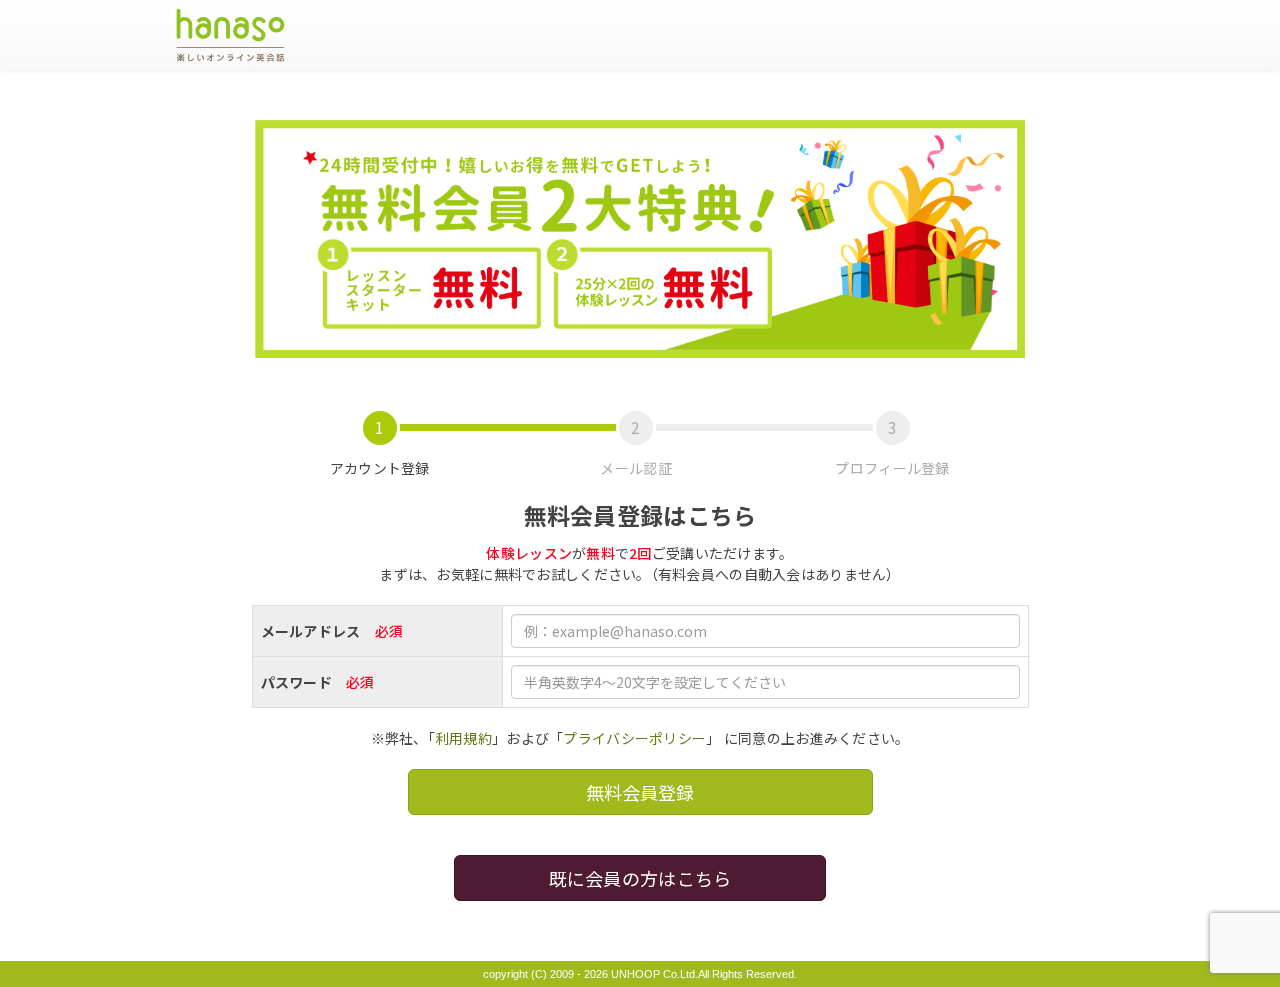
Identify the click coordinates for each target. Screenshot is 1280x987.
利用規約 (463, 738)
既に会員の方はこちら (640, 878)
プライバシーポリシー (634, 738)
